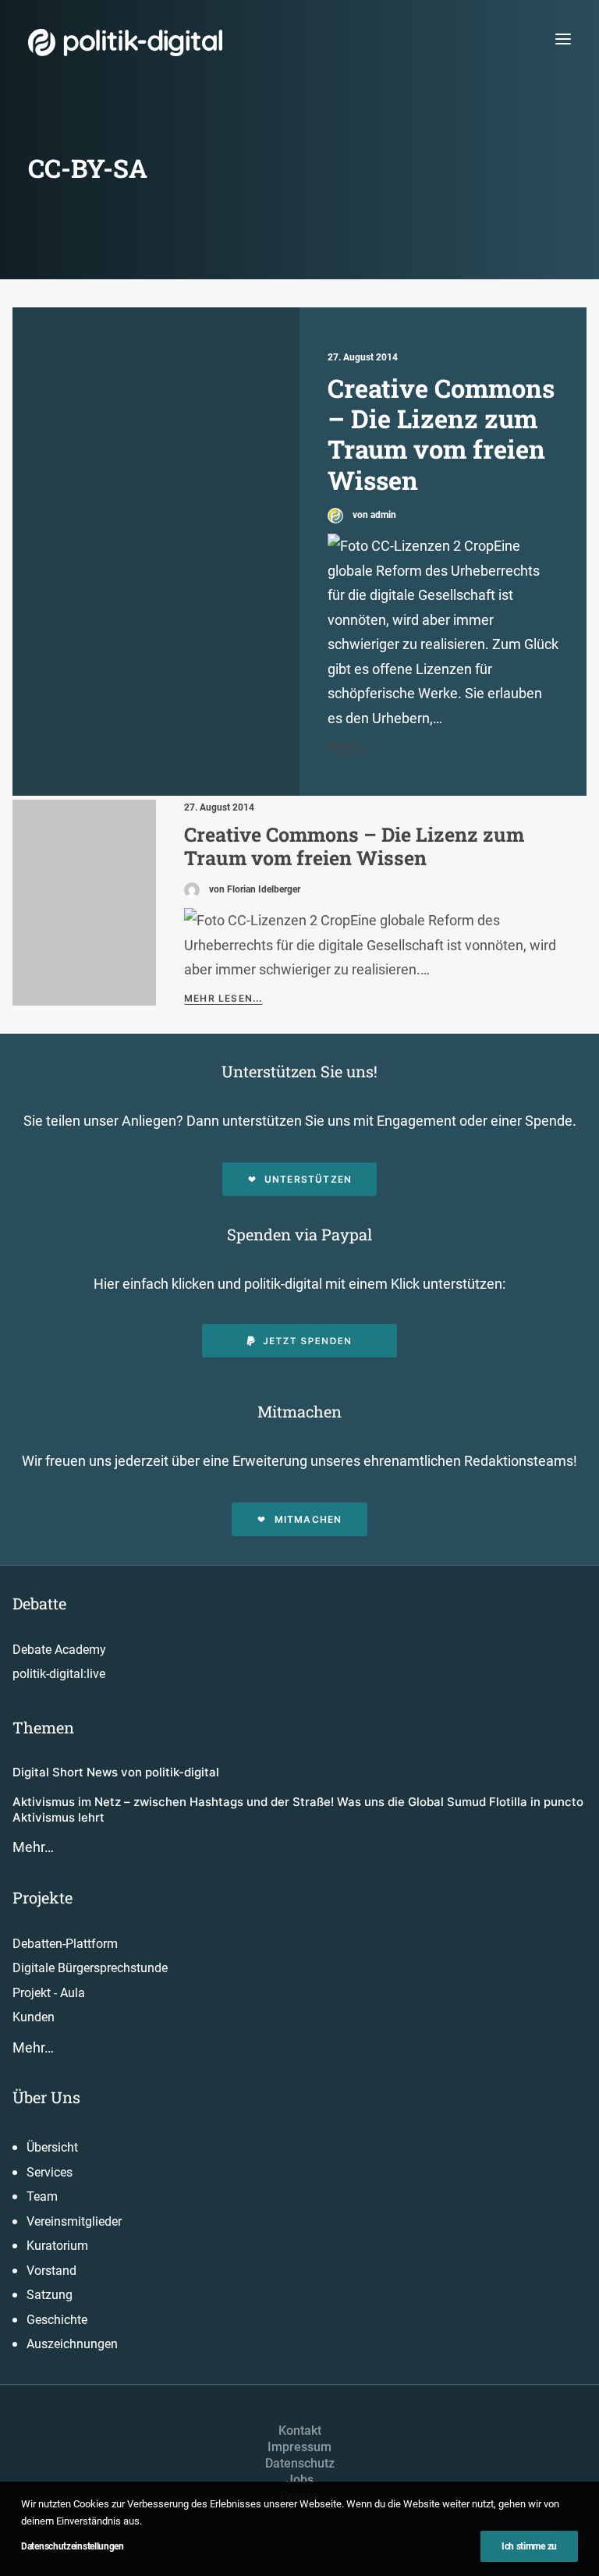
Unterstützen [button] (308, 1179)
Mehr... (348, 746)
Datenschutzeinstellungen (73, 2546)
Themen (43, 1727)
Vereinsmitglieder (74, 2221)
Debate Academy (59, 1650)
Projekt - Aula (49, 1993)
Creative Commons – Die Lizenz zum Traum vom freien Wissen (441, 434)
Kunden (34, 2017)
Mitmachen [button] (308, 1519)
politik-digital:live (59, 1674)
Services (50, 2172)
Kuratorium (57, 2246)
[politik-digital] (125, 43)
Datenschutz (300, 2463)
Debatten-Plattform (65, 1944)
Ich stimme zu (529, 2546)
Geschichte (57, 2320)
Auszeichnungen (72, 2344)
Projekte (43, 1897)
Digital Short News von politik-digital (116, 1772)
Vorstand (51, 2271)
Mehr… (33, 1847)
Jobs (300, 2480)
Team (42, 2196)
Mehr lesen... (223, 998)
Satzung (50, 2295)
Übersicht (52, 2147)
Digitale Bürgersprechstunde (90, 1968)
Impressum (299, 2447)
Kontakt (300, 2431)
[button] (563, 39)
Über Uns (46, 2097)
